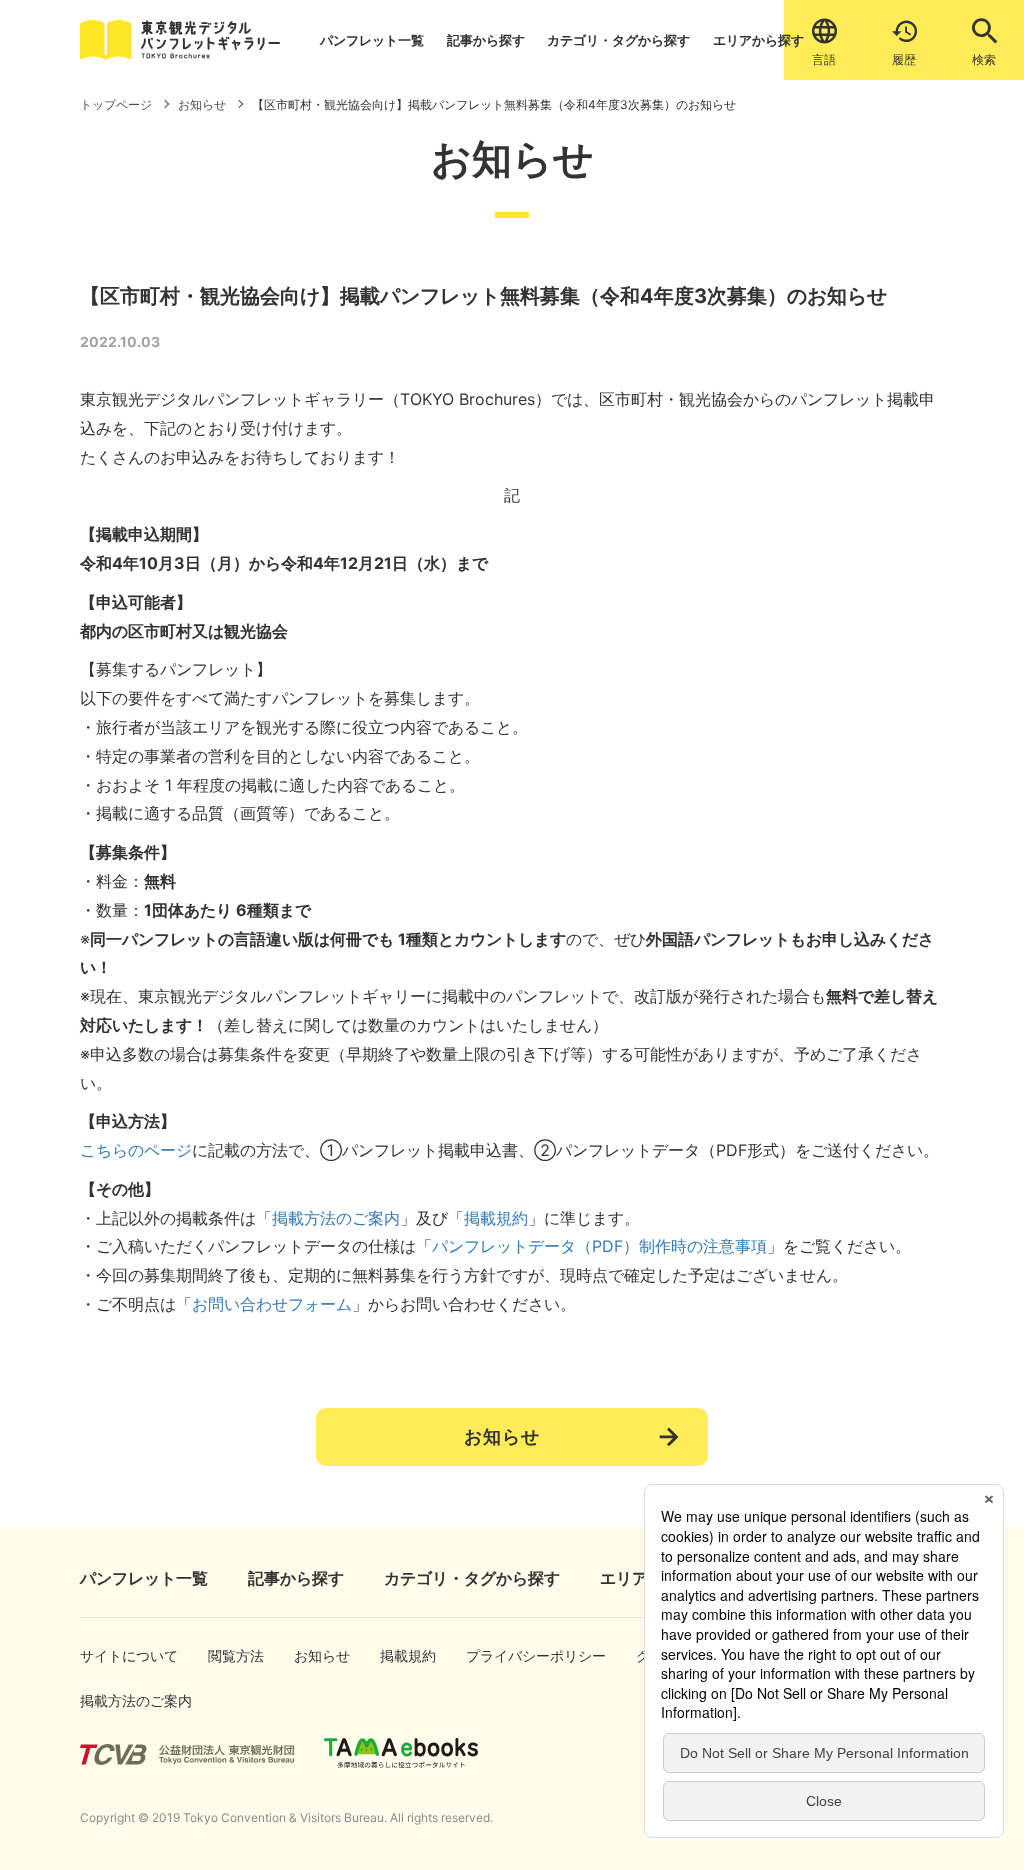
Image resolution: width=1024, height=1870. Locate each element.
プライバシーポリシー (508, 1655)
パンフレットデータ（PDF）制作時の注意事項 (599, 1246)
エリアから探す (758, 40)
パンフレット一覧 (372, 40)
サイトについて (112, 1655)
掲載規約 (496, 1218)
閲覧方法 (229, 1655)
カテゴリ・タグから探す (618, 40)
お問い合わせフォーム (272, 1304)
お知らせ (502, 1436)
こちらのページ (136, 1150)
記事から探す (486, 40)
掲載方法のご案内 (336, 1218)
